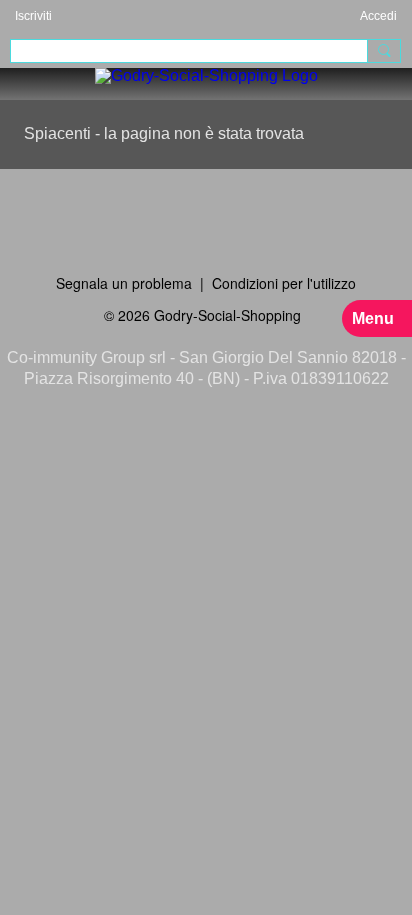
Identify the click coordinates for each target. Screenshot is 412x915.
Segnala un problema (124, 283)
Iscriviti (33, 16)
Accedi (378, 16)
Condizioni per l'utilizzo (284, 283)
